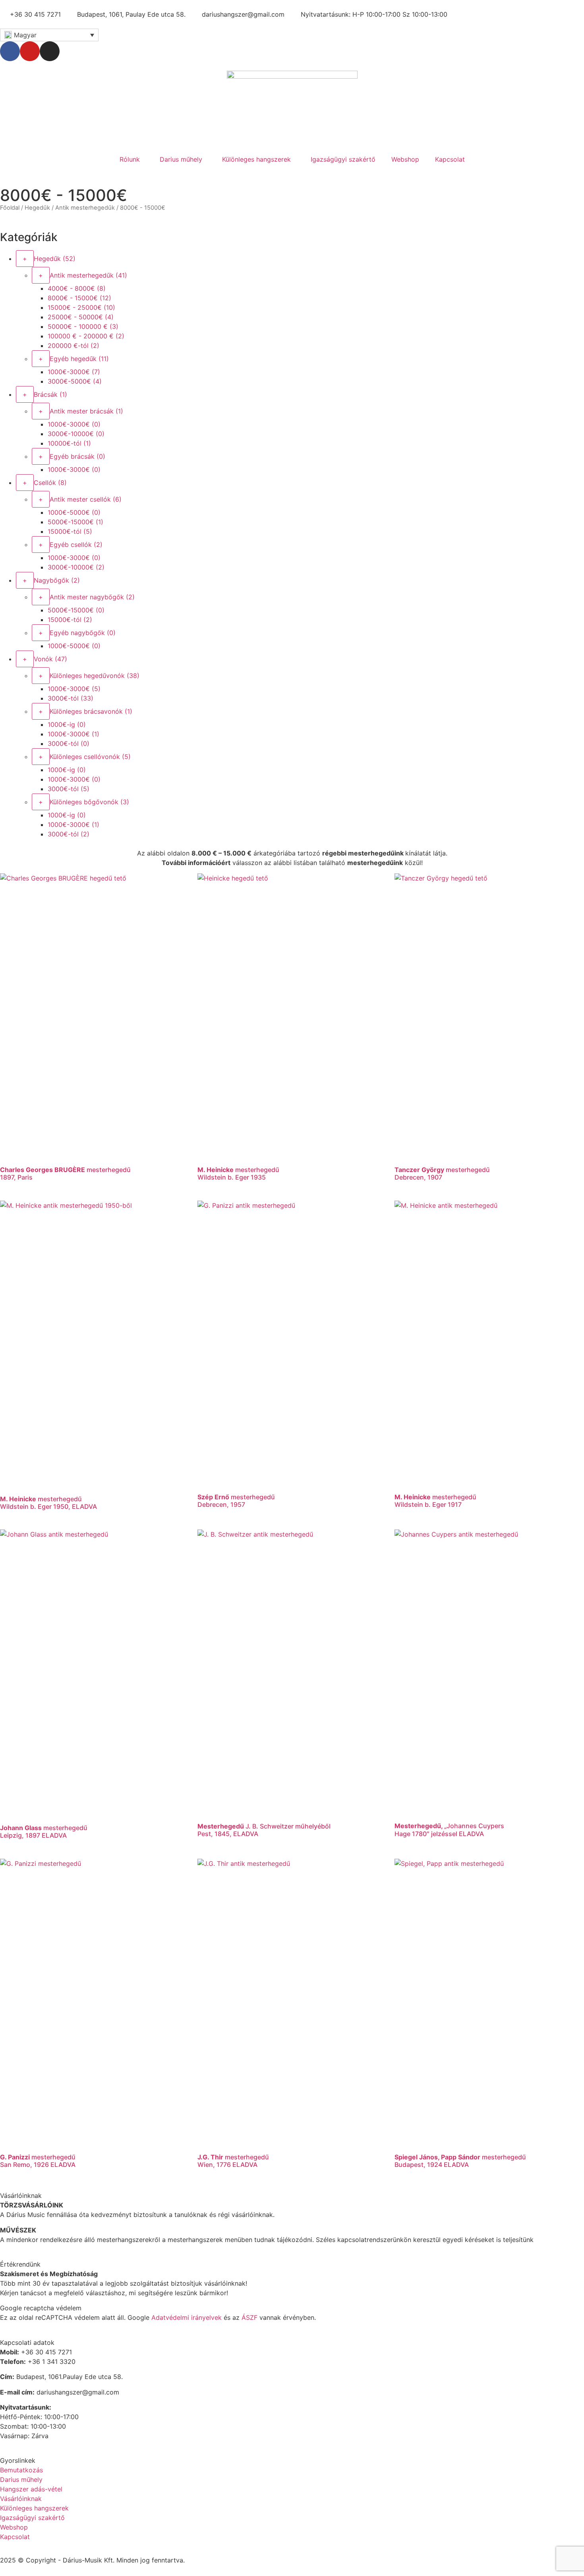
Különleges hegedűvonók (95, 676)
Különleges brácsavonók (91, 711)
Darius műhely (181, 159)
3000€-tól (71, 698)
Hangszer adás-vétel (31, 2489)
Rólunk (130, 159)
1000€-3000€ (74, 372)
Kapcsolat (450, 159)
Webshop (405, 159)
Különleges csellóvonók (90, 757)
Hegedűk (37, 208)
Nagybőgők (57, 580)
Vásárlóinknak (21, 2499)
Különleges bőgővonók (89, 802)
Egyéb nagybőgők (83, 633)
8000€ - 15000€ (79, 298)
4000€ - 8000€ (77, 288)
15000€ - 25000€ (81, 307)
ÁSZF (249, 2317)
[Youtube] (30, 51)
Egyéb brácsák (77, 456)
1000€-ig (67, 724)
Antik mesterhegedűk (85, 208)
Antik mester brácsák (86, 411)
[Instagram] (50, 51)
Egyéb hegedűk (79, 359)
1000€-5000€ (74, 512)
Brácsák (50, 394)
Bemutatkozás (21, 2470)
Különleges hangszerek (256, 159)
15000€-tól (70, 531)
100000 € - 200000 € (86, 336)
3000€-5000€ (75, 381)
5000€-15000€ (75, 522)
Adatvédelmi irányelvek (187, 2317)
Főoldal (10, 208)
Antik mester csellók (86, 499)
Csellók (50, 483)
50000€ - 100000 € (83, 326)
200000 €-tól (73, 346)
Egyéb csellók (76, 545)
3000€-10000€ (76, 434)
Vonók (50, 659)
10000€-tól (69, 443)
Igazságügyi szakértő (343, 159)
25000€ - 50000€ (81, 317)
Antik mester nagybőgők (92, 597)
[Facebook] (10, 51)
